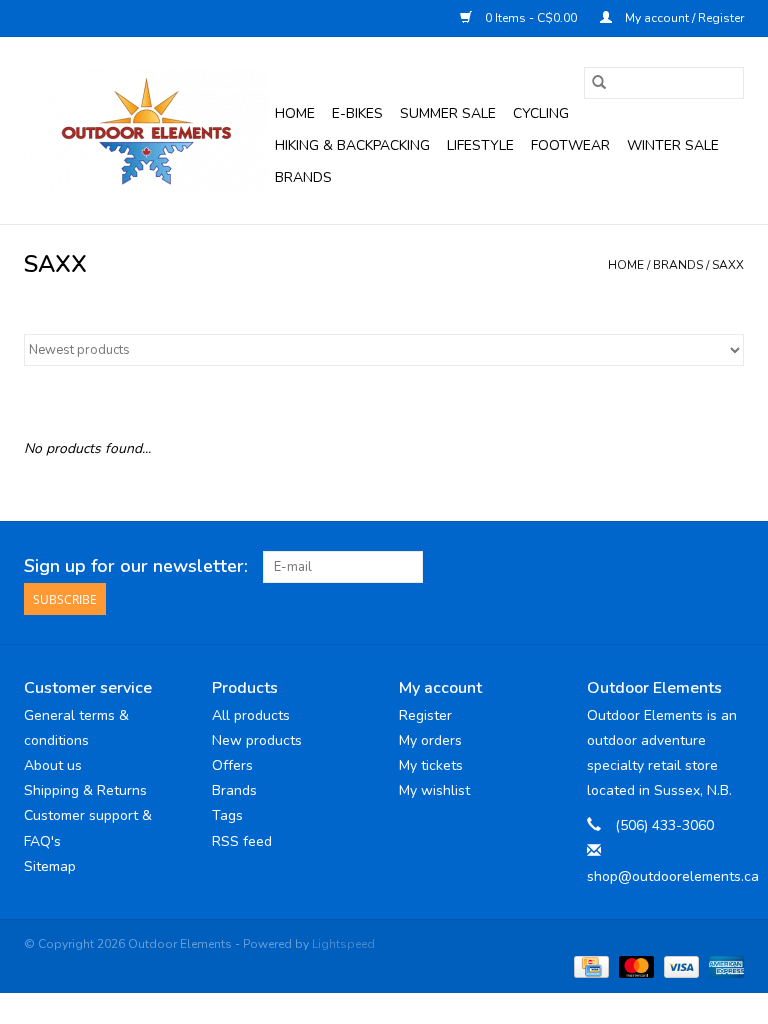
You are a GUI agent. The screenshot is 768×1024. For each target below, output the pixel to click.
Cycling (541, 113)
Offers (232, 765)
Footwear (570, 145)
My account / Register (683, 18)
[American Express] (723, 965)
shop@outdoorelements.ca (673, 876)
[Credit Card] (589, 965)
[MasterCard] (634, 965)
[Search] (599, 83)
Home (295, 113)
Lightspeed (343, 944)
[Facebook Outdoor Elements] (656, 567)
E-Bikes (357, 113)
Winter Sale (673, 145)
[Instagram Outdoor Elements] (728, 567)
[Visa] (679, 965)
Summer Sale (448, 113)
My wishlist (434, 790)
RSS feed (242, 841)
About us (53, 765)
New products (257, 740)
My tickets (431, 765)
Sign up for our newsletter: (136, 566)
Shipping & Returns (85, 790)
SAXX (728, 265)
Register (425, 715)
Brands (303, 177)
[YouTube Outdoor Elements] (692, 567)
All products (251, 715)
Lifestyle (480, 145)
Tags (227, 815)
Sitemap (50, 866)
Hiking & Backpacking (352, 145)
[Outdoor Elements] (146, 131)
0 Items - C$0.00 (531, 18)
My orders (430, 740)
